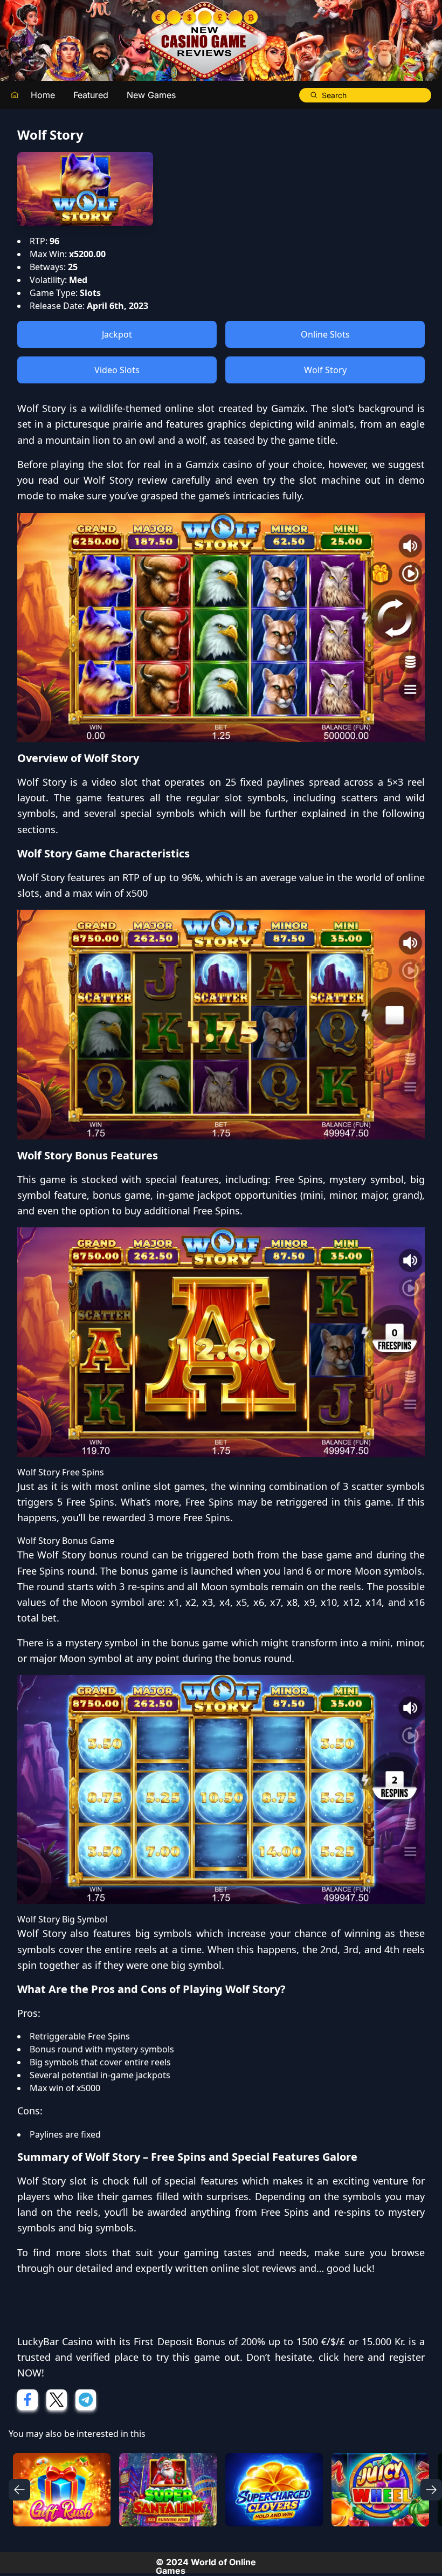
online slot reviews (254, 2268)
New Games (151, 95)
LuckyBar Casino (55, 2341)
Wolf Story (325, 370)
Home (43, 95)
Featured (91, 95)
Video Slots (117, 370)
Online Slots (325, 334)
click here (341, 2357)
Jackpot (117, 334)
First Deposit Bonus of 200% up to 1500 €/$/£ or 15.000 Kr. (269, 2341)
